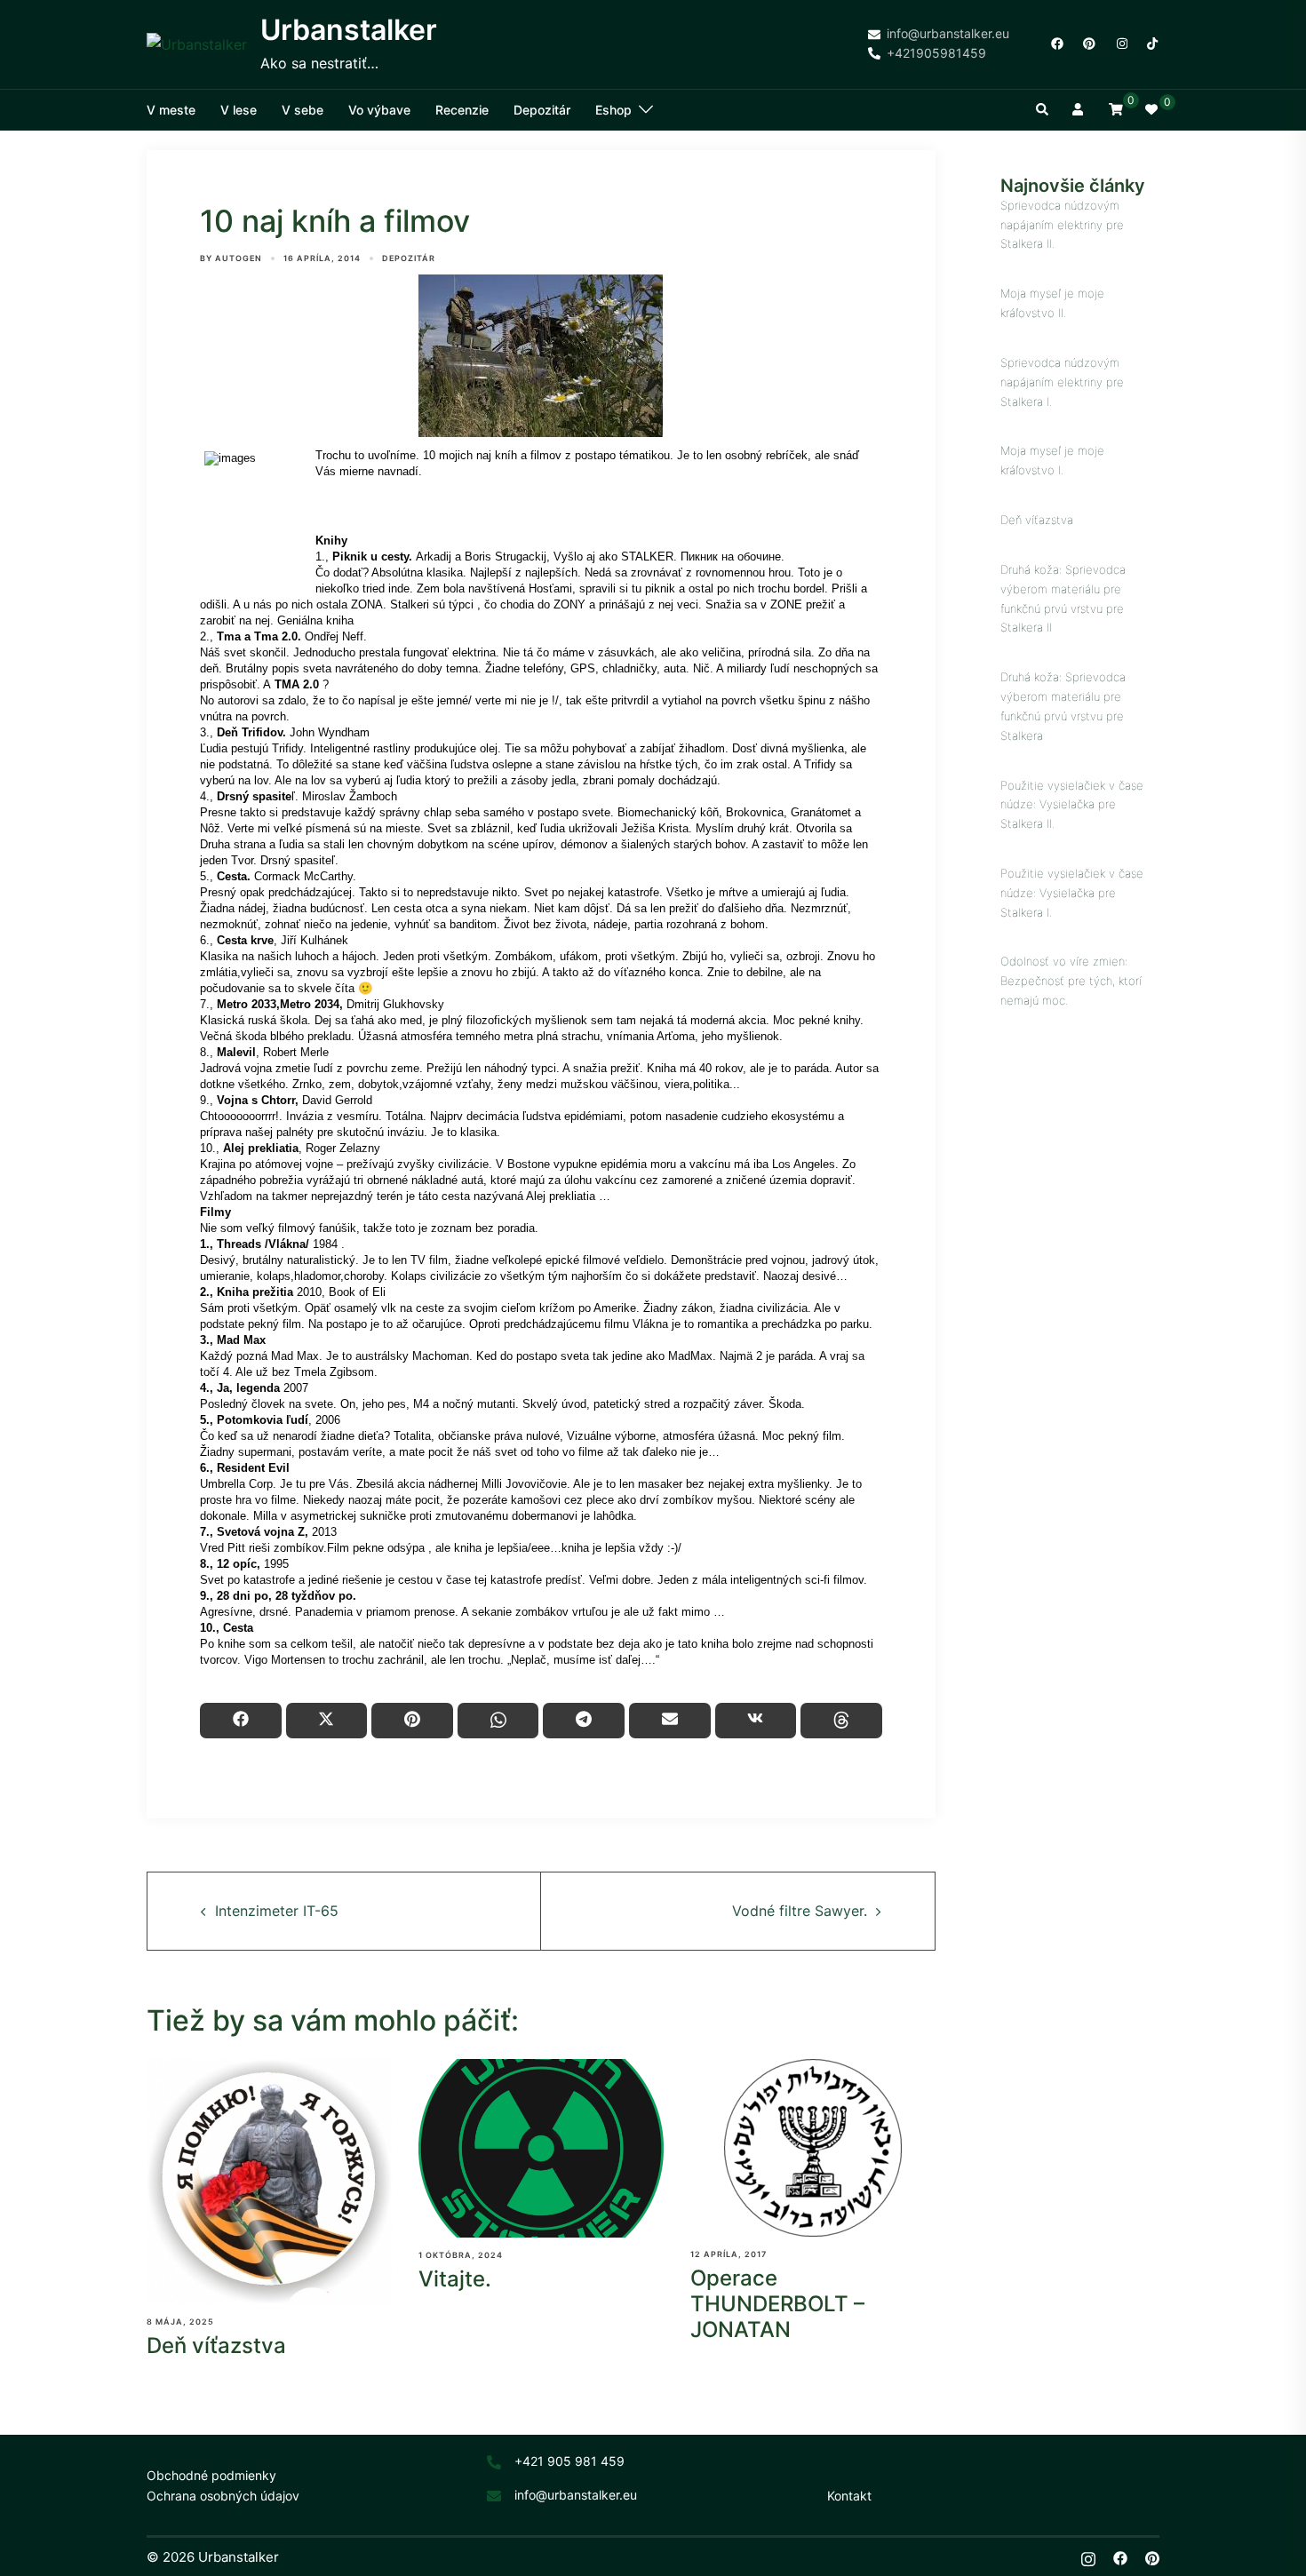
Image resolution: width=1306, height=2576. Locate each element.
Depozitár (542, 110)
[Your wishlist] (1152, 110)
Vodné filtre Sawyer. (800, 1911)
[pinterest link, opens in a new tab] (1088, 43)
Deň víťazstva (216, 2345)
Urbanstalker (349, 30)
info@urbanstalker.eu (576, 2495)
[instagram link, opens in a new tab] (1120, 43)
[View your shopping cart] (1116, 109)
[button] (1043, 110)
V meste (171, 110)
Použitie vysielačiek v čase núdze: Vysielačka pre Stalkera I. (1072, 893)
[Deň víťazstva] (269, 2182)
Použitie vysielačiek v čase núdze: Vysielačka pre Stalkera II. (1072, 805)
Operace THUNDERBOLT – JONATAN (777, 2304)
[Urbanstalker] (197, 44)
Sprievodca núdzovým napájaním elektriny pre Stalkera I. (1062, 382)
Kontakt (849, 2496)
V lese (239, 110)
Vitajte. (455, 2279)
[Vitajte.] (541, 2148)
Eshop (613, 110)
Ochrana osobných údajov (223, 2496)
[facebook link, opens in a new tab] (1056, 43)
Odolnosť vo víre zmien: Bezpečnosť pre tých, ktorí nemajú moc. (1071, 981)
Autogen (239, 258)
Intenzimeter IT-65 (277, 1911)
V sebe (303, 110)
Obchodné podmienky (211, 2475)
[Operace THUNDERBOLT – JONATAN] (813, 2148)
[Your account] (1079, 110)
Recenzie (462, 110)
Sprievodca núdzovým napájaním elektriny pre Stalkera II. (1062, 225)
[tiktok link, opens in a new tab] (1152, 43)
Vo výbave (379, 110)
